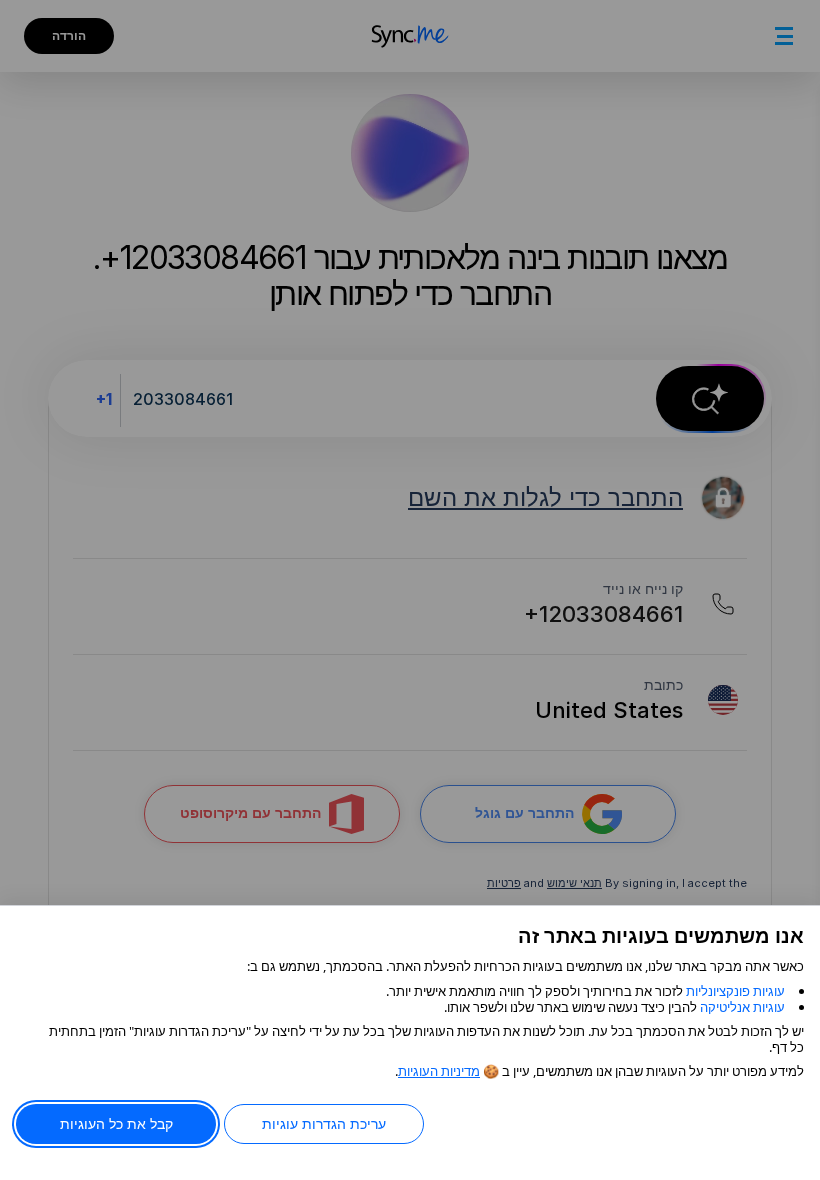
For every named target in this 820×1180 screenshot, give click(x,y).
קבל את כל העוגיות (116, 1123)
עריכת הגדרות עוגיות (324, 1123)
